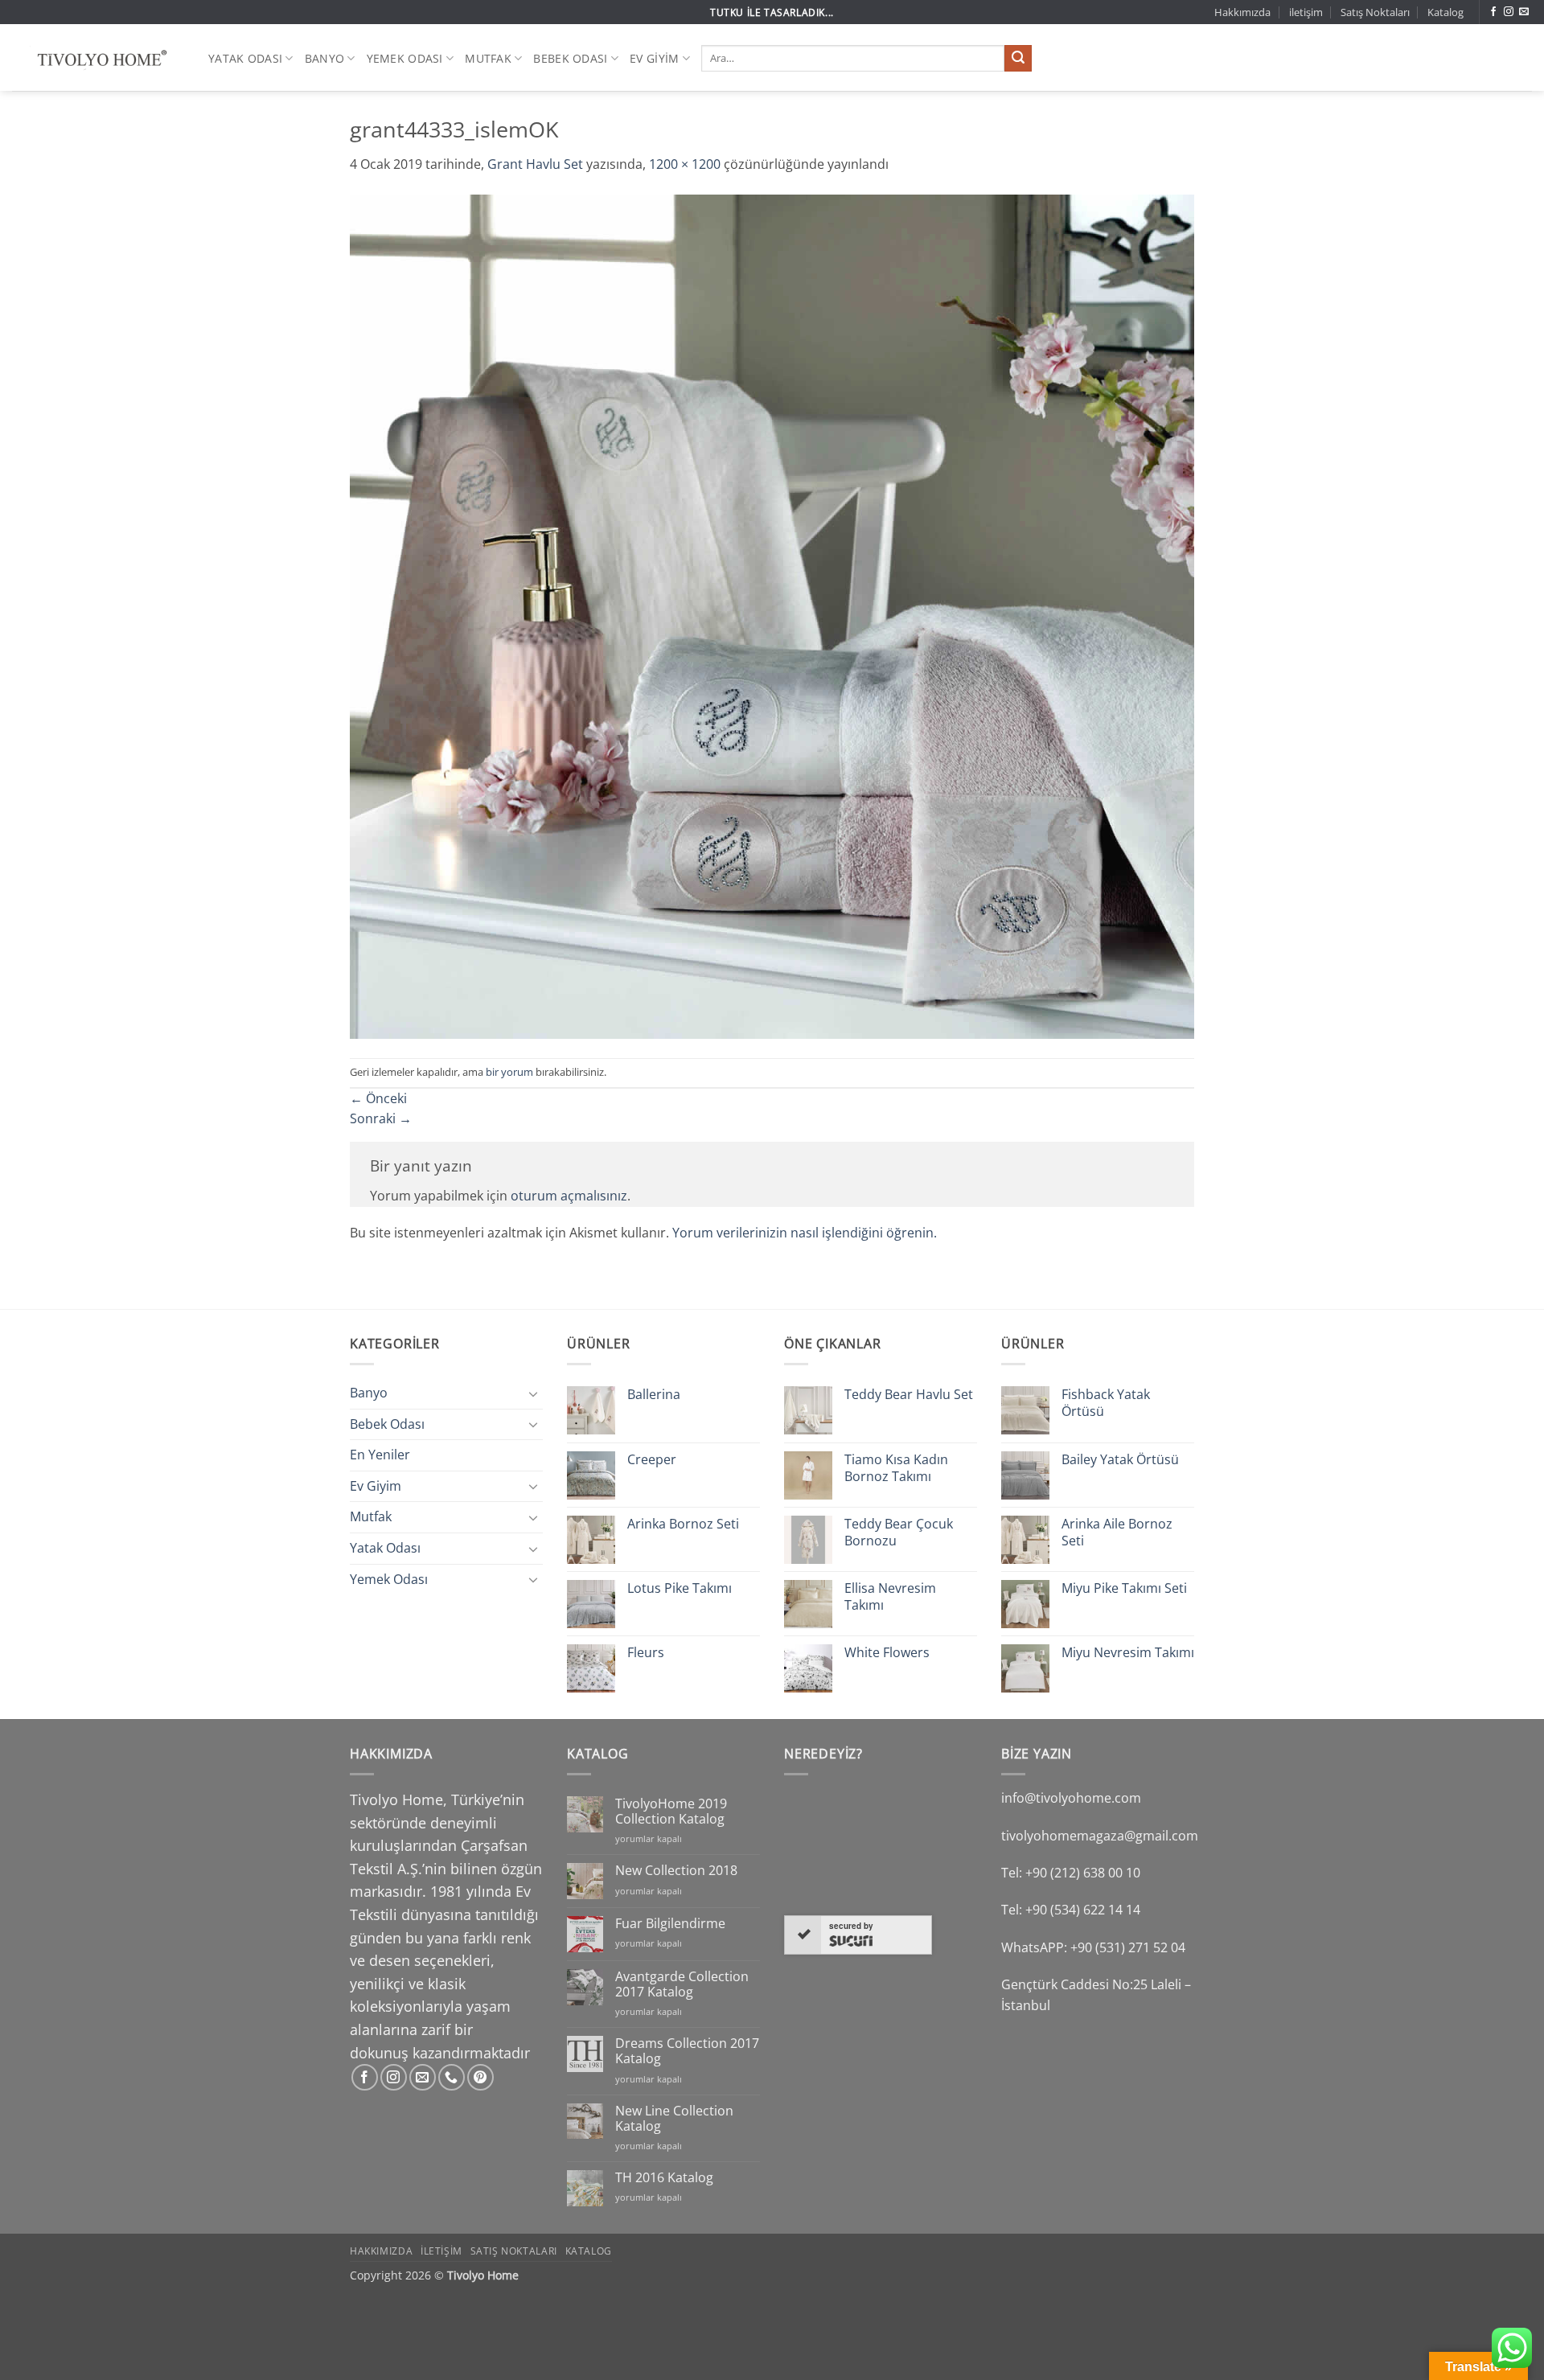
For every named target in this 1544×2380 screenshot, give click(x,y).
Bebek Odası (570, 58)
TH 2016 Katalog (664, 2178)
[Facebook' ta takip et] (1493, 12)
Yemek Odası (405, 58)
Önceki (378, 1098)
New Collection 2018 (676, 1871)
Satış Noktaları (1375, 12)
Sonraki (381, 1118)
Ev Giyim (654, 58)
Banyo (324, 58)
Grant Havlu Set (535, 164)
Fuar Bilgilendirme (670, 1924)
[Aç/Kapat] (533, 1393)
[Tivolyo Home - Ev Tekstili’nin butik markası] (98, 58)
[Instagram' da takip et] (1509, 12)
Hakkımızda (1242, 12)
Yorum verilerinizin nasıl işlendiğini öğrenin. (805, 1233)
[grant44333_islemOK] (772, 615)
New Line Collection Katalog (674, 2119)
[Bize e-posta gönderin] (1524, 12)
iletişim (1306, 12)
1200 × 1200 (685, 164)
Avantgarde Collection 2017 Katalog (682, 1984)
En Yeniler (380, 1455)
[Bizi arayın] (452, 2077)
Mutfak (488, 58)
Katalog (1445, 12)
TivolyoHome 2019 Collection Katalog (671, 1812)
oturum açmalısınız (569, 1196)
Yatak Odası (245, 58)
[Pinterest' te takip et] (480, 2077)
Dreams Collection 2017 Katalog (687, 2051)
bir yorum (509, 1072)
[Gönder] (1018, 59)
